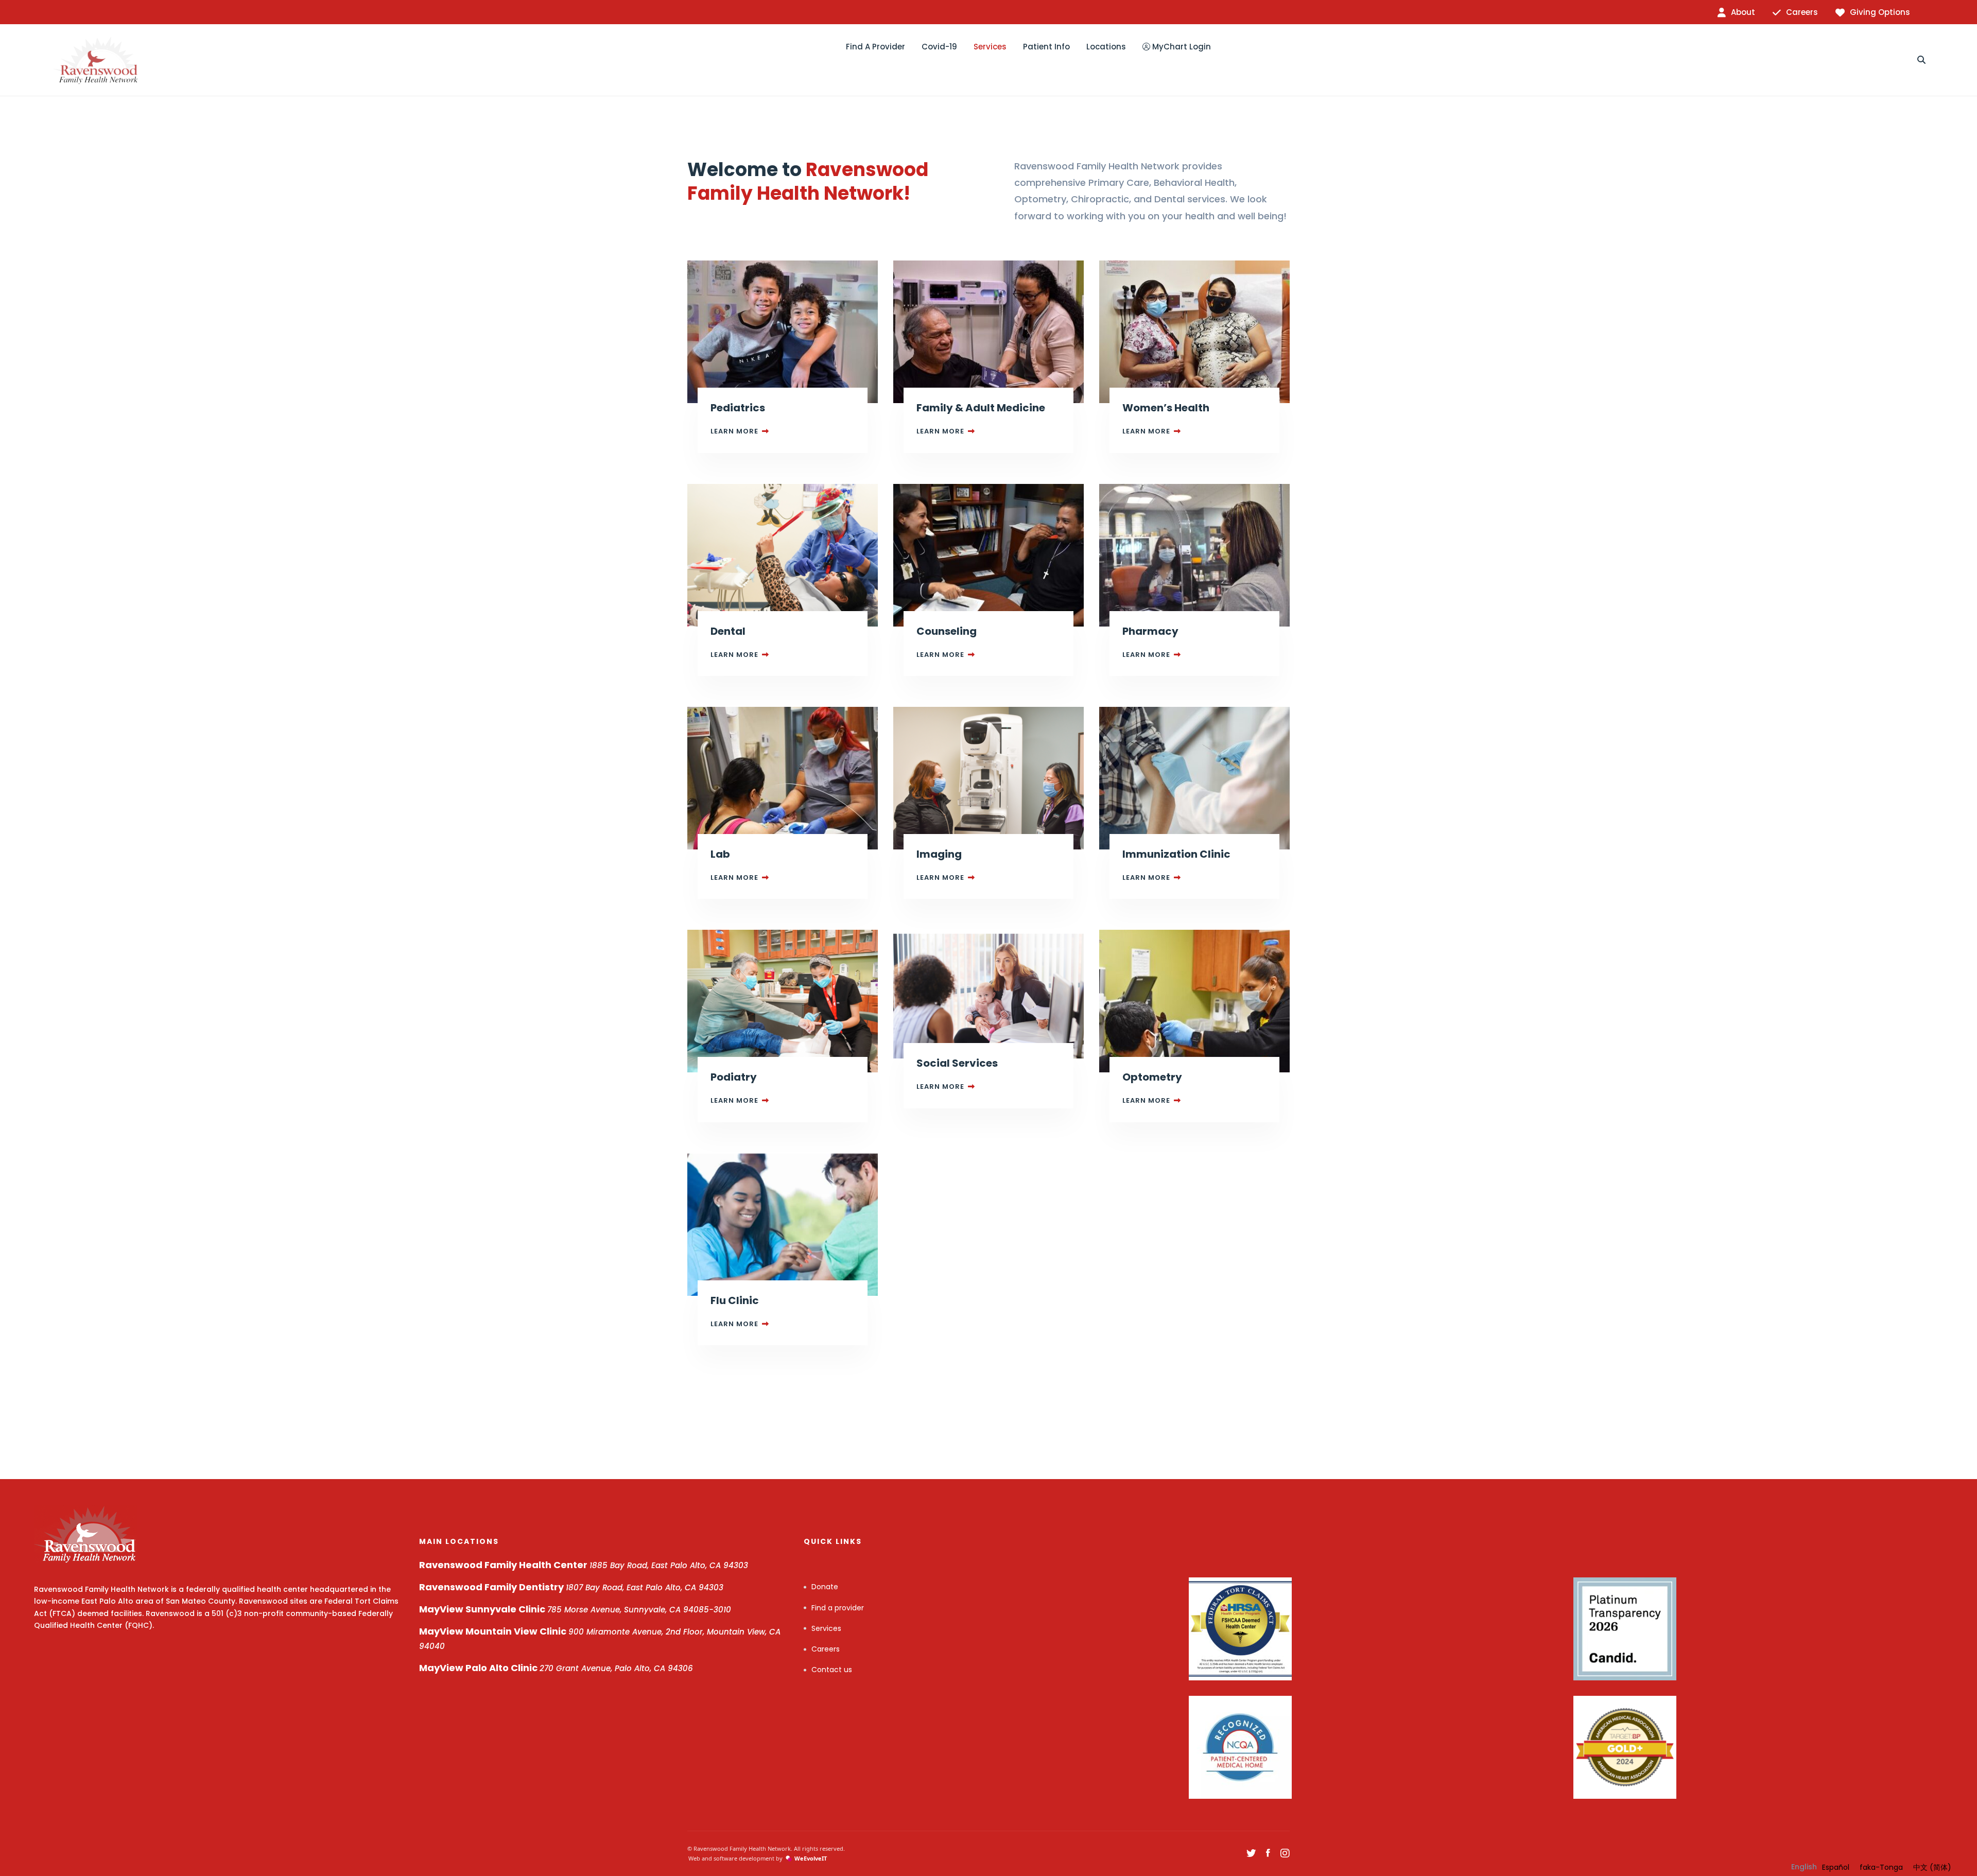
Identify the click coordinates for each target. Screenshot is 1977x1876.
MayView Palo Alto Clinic (556, 1668)
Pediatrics (738, 408)
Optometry (1152, 1077)
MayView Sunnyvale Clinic (575, 1609)
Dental (728, 631)
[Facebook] (1268, 1853)
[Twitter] (1251, 1853)
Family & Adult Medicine (981, 408)
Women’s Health (1166, 408)
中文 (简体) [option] (1932, 1867)
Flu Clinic (735, 1300)
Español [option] (1836, 1867)
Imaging (939, 854)
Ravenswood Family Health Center (584, 1565)
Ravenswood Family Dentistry (571, 1587)
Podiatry (734, 1077)
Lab (720, 854)
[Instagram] (1285, 1853)
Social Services (957, 1063)
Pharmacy (1150, 631)
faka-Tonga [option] (1881, 1867)
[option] (1836, 1867)
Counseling (947, 631)
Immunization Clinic (1176, 854)
